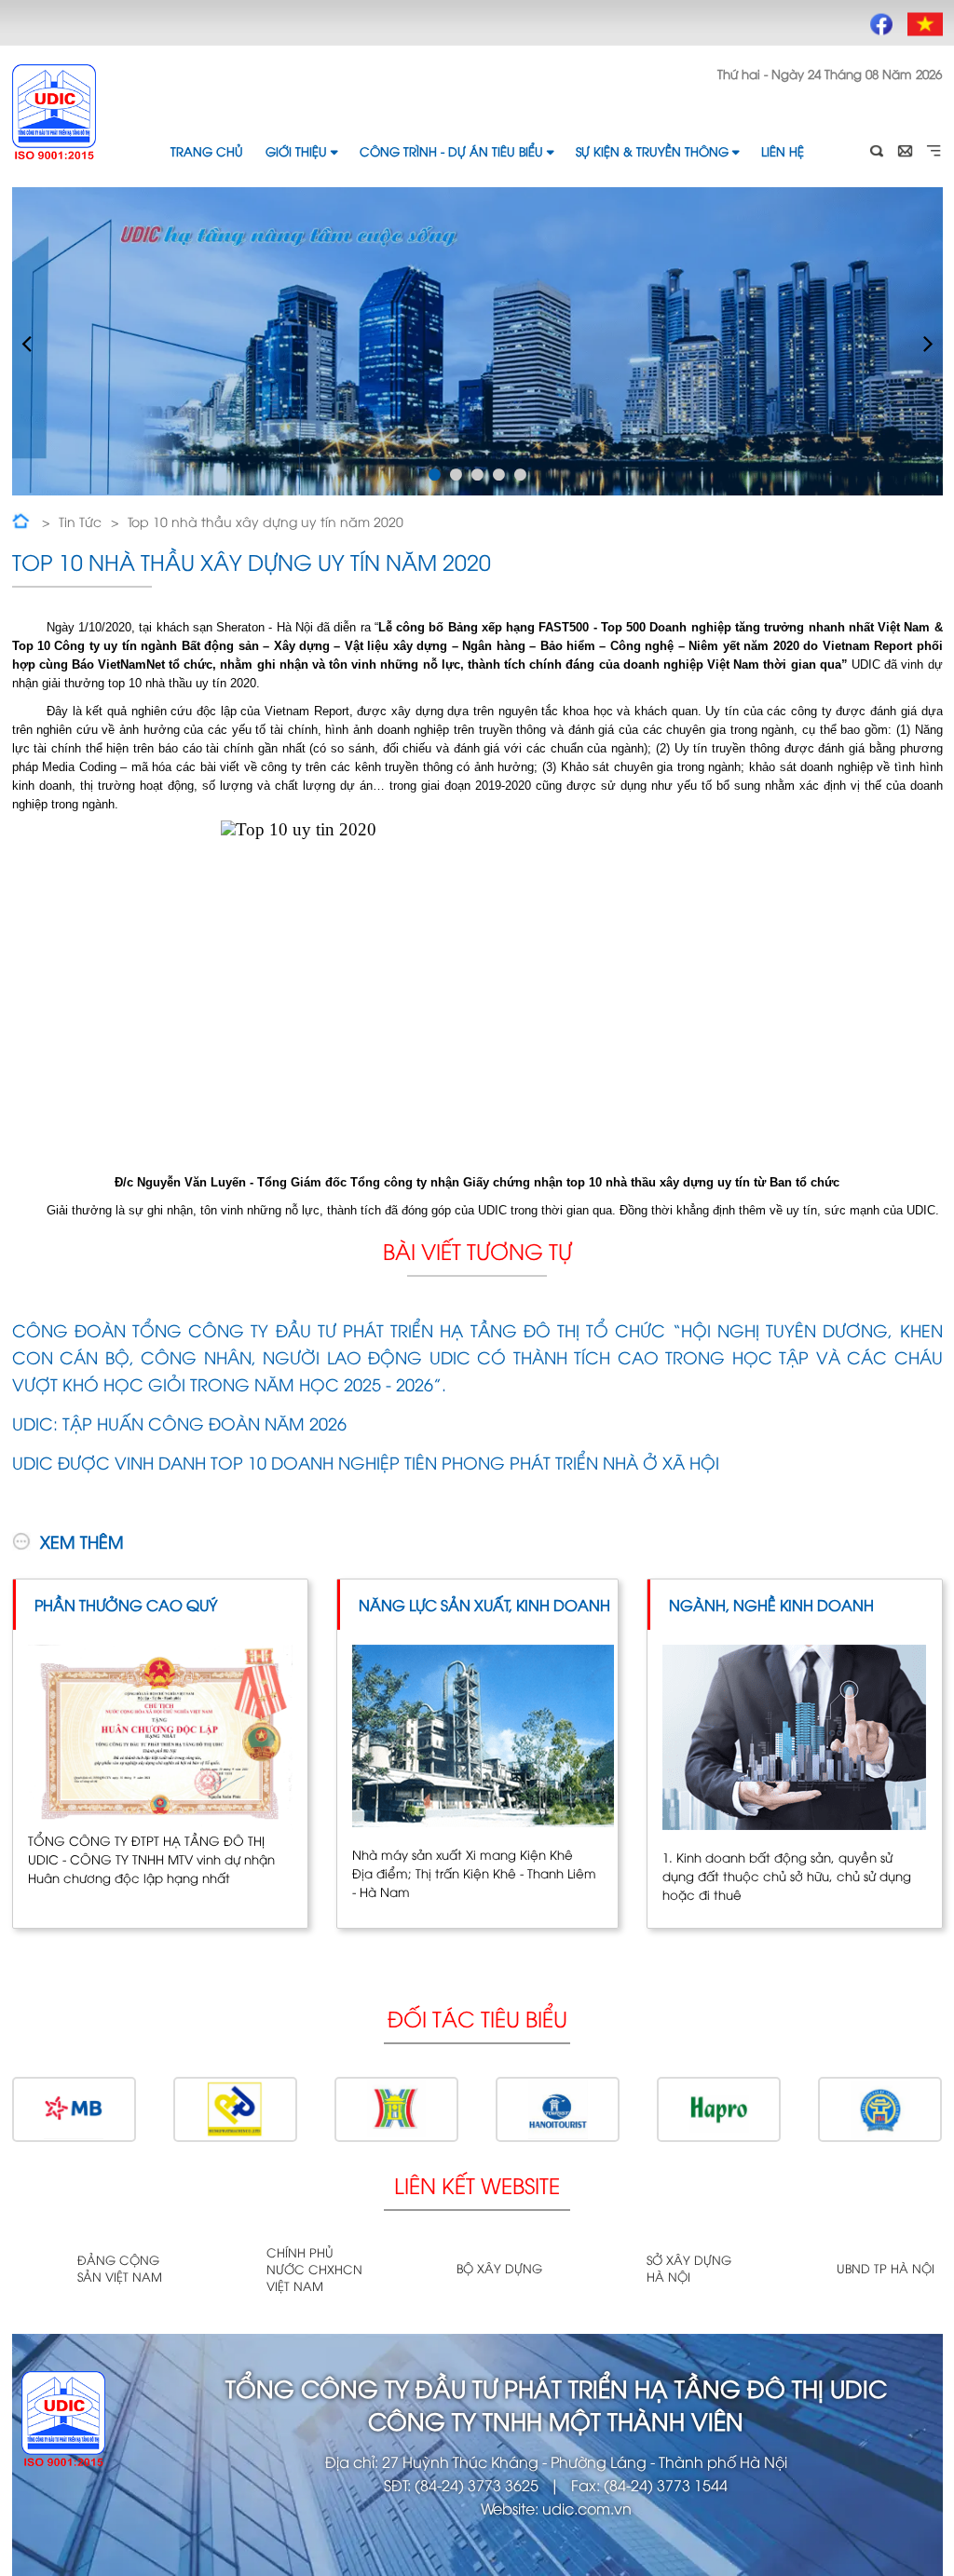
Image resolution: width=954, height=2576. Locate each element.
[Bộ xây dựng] (417, 2269)
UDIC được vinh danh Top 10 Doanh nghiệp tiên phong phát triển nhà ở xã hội (366, 1462)
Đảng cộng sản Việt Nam (120, 2268)
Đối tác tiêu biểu (477, 2018)
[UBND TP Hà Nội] (797, 2269)
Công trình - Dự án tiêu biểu (451, 151)
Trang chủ (207, 151)
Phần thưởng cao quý (126, 1605)
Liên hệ (783, 151)
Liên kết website (477, 2184)
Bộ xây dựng (499, 2268)
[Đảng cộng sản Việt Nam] (38, 2269)
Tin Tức (80, 521)
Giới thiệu (296, 151)
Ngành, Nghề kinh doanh (771, 1605)
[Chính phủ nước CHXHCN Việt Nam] (227, 2270)
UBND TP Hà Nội (886, 2268)
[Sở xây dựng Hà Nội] (607, 2269)
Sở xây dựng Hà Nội (689, 2268)
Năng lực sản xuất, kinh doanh (484, 1605)
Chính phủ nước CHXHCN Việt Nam (314, 2269)
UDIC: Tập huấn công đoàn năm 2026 (179, 1423)
